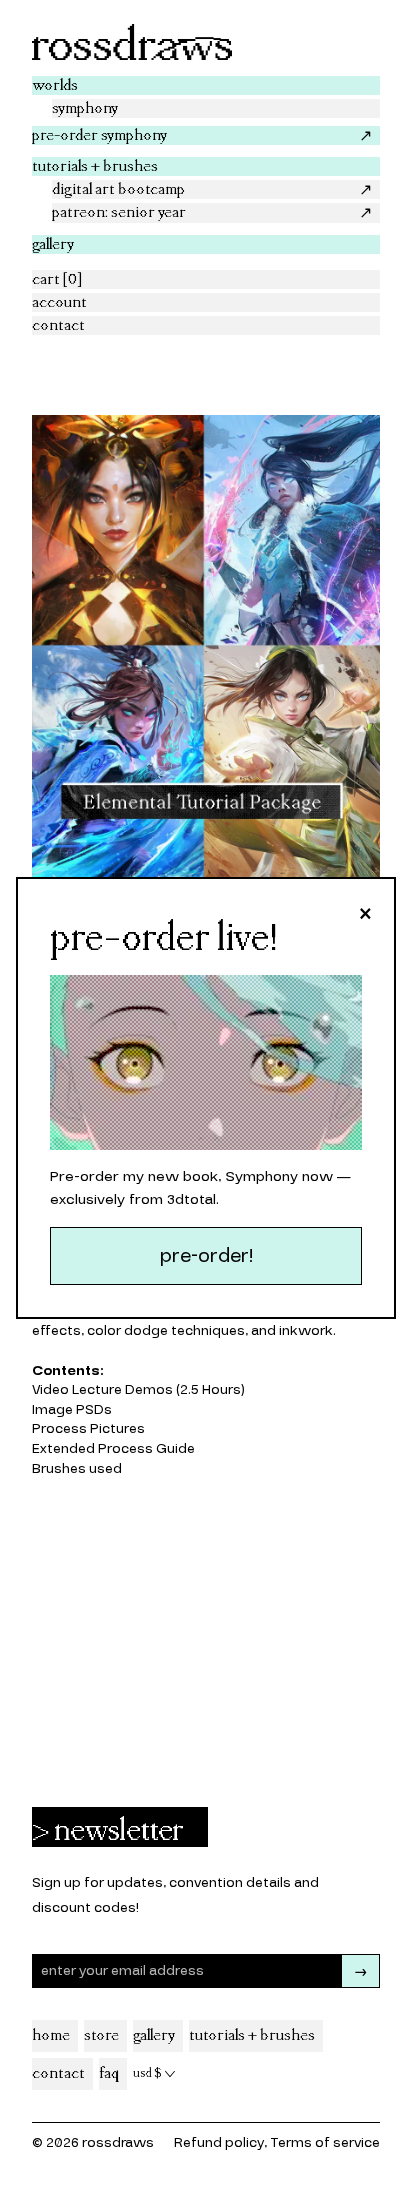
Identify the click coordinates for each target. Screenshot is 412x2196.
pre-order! (206, 1256)
